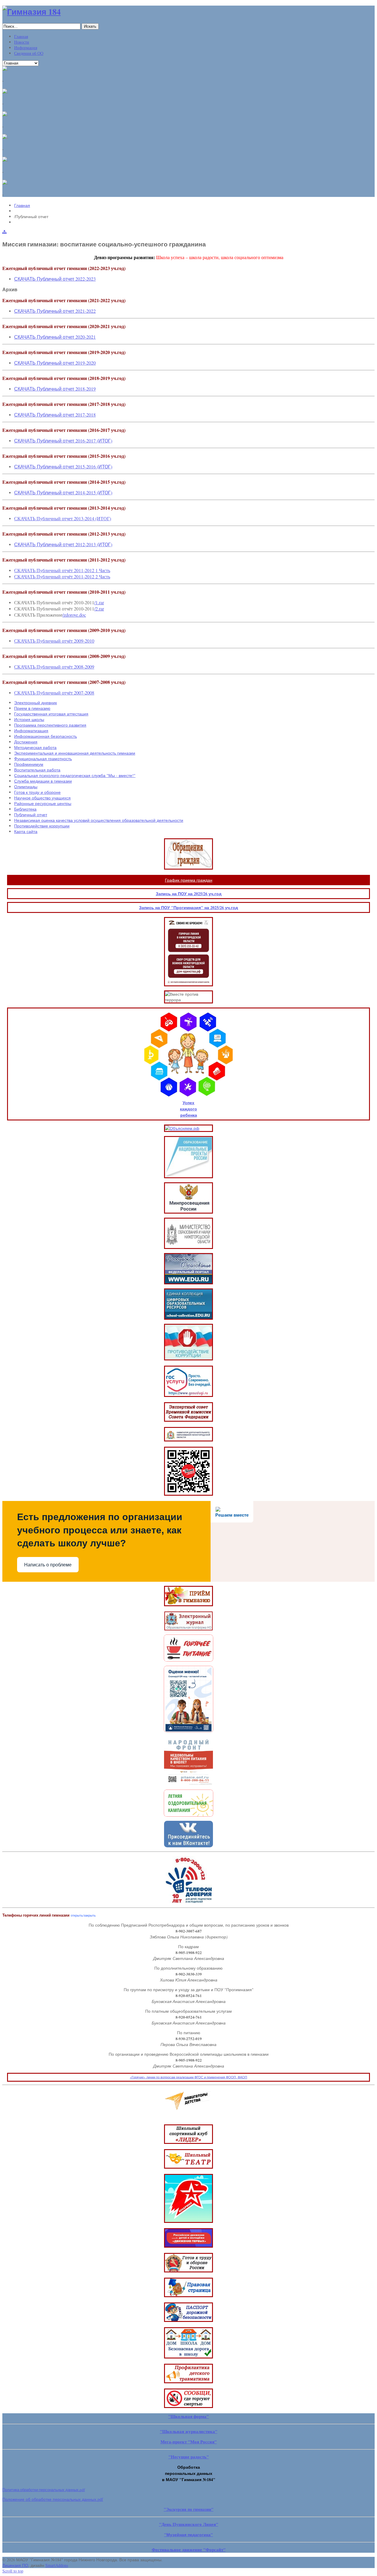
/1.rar (99, 602)
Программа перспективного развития (50, 725)
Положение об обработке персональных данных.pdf (53, 2499)
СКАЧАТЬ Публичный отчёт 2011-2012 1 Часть (62, 570)
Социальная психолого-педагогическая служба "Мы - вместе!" (75, 775)
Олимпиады (26, 787)
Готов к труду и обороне (37, 792)
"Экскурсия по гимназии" (189, 2509)
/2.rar (99, 609)
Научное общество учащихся (42, 798)
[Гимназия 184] (32, 12)
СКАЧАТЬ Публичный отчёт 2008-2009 (54, 667)
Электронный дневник (35, 703)
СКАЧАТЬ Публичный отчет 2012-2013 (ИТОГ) (63, 544)
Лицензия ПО (15, 2565)
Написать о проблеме (48, 1565)
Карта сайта (26, 831)
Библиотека (25, 809)
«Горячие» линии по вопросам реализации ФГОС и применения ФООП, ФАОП (188, 2077)
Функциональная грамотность (43, 759)
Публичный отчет (31, 815)
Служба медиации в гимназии (43, 781)
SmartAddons (57, 2565)
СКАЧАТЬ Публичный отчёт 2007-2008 (54, 693)
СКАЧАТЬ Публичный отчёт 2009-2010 (54, 641)
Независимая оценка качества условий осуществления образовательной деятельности (99, 820)
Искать (90, 26)
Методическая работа (35, 747)
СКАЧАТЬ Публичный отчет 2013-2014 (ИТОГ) (63, 518)
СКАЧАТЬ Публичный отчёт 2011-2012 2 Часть (62, 576)
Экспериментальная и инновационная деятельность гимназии (75, 753)
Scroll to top (13, 2571)
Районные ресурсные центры (43, 803)
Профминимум (29, 764)
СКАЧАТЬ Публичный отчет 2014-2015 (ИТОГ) (63, 492)
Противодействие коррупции (42, 826)
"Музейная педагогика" (188, 2535)
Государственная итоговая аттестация (51, 714)
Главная (22, 205)
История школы (29, 719)
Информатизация (31, 731)
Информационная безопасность (46, 736)
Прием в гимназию (32, 708)
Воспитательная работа (37, 770)
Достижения (26, 742)
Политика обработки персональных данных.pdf (44, 2490)
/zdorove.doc (74, 615)
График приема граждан (189, 880)
